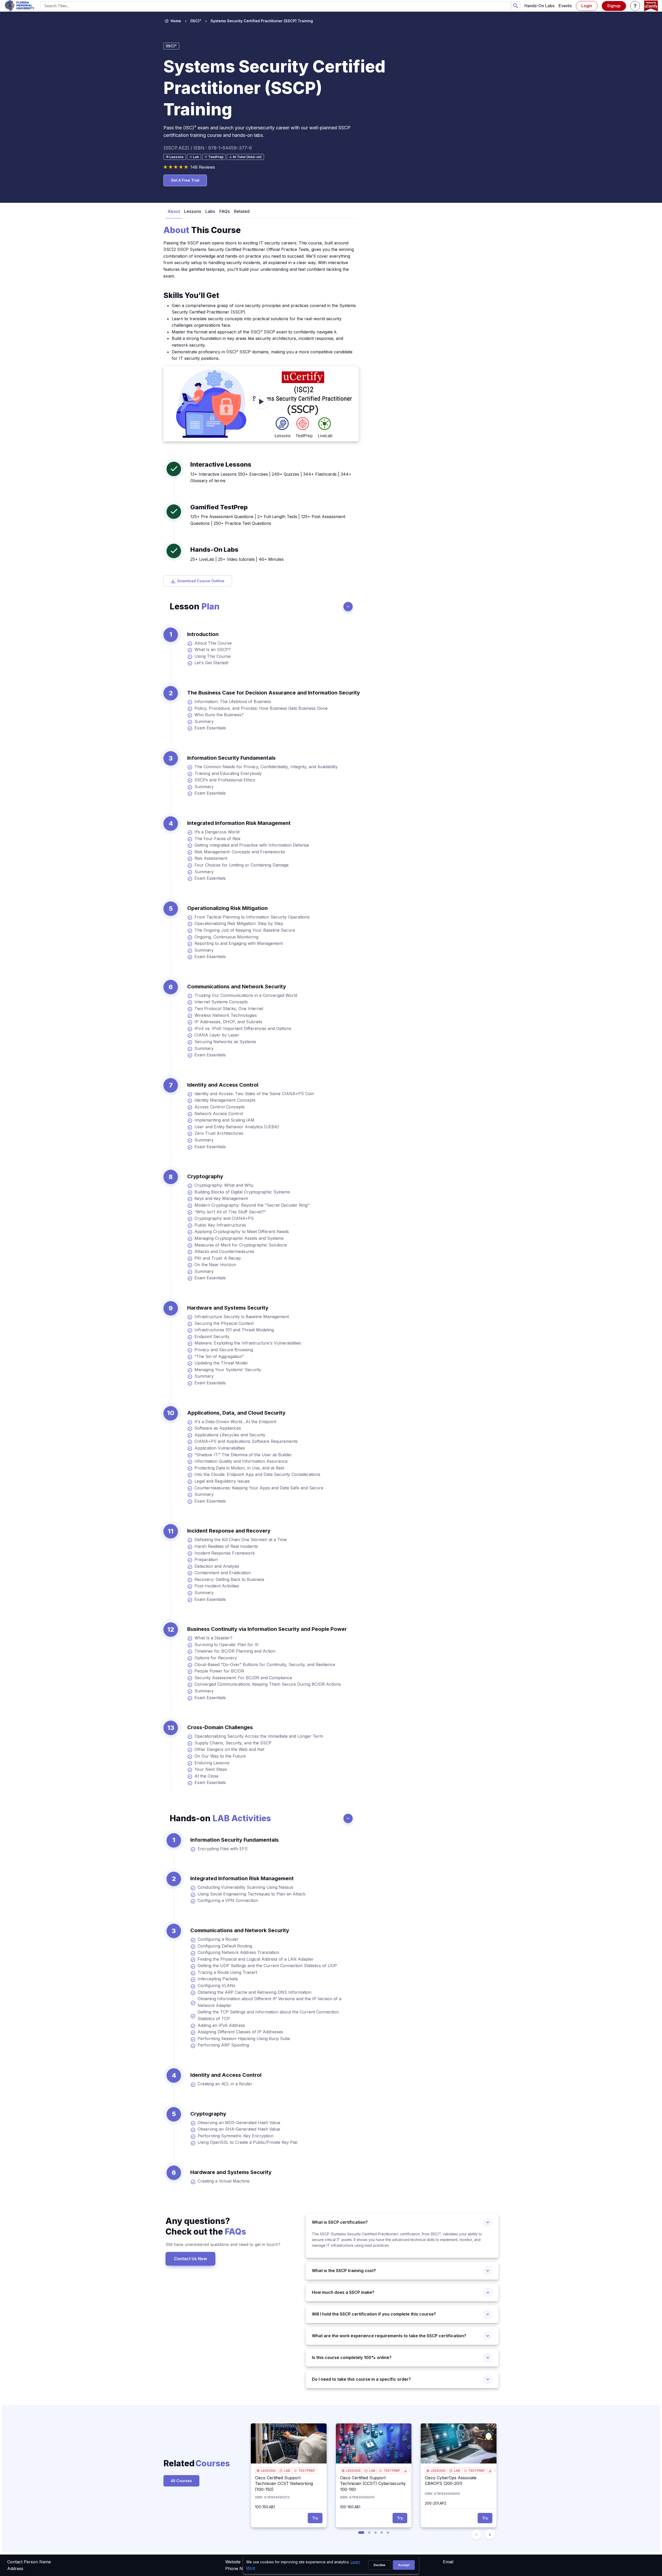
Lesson (195, 606)
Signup (614, 6)
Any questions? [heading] (206, 2226)
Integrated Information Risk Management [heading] (239, 823)
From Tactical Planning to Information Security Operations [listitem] (252, 917)
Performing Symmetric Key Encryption (235, 2136)
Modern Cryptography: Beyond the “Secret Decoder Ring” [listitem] (252, 1205)
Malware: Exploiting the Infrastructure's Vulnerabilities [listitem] (248, 1343)
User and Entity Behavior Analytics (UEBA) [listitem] (237, 1127)
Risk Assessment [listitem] (211, 858)
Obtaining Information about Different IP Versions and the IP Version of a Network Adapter (269, 2002)
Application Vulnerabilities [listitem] (220, 1448)
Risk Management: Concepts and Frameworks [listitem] (240, 852)
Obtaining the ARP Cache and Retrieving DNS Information (254, 1992)
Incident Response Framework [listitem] (225, 1553)
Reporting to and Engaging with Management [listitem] (239, 943)
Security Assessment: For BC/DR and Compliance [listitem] (243, 1678)
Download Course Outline (201, 581)
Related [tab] (242, 211)
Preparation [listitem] (206, 1559)
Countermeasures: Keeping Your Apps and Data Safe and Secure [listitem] (259, 1488)
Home (176, 21)
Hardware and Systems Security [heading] (228, 1308)
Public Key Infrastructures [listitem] (220, 1225)
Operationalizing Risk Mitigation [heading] (227, 908)
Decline (379, 2565)
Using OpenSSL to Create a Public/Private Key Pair (248, 2142)
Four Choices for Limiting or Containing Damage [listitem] (242, 865)
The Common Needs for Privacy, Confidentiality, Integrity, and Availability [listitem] (266, 767)
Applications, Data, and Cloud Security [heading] (236, 1413)
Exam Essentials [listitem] (210, 728)
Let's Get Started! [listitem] (211, 663)
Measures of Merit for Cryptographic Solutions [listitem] (241, 1245)
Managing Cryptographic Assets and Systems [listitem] (239, 1238)
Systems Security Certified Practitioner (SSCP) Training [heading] (274, 88)
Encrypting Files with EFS (223, 1849)
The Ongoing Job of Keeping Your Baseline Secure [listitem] (245, 930)
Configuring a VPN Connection (228, 1900)
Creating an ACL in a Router (225, 2084)
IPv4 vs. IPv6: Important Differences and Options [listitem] (243, 1028)
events (565, 6)
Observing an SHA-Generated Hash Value (239, 2129)
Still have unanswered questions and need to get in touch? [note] (223, 2244)
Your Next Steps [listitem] (211, 1769)
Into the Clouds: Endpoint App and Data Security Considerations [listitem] (257, 1474)
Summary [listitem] (204, 721)
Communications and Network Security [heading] (237, 987)
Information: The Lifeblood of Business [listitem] (233, 701)
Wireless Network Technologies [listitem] (226, 1015)
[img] (289, 2443)
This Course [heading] (202, 230)
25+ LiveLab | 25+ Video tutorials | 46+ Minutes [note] (237, 559)
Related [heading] (189, 2463)
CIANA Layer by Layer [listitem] (217, 1035)
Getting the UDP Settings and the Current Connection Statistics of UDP (267, 1966)
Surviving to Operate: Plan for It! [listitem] (226, 1645)
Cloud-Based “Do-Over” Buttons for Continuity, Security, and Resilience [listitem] (265, 1664)
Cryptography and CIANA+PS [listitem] (224, 1218)
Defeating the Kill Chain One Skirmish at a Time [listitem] (241, 1540)
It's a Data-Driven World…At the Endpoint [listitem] (235, 1422)
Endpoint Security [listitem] (212, 1336)
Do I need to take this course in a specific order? (361, 2379)
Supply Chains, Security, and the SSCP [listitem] (233, 1743)
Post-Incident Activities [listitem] (217, 1586)
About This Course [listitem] (213, 643)
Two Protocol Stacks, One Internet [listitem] (229, 1009)
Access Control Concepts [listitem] (220, 1107)
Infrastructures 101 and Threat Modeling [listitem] (234, 1330)
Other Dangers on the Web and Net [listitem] (229, 1749)
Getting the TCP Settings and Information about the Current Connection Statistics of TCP (268, 2015)
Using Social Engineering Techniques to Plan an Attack (251, 1894)
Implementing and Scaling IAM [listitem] (224, 1120)
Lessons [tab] (193, 211)
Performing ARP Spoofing (223, 2045)
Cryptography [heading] (205, 1176)
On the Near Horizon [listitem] (215, 1265)
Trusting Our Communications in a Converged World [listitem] (246, 995)
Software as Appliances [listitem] (218, 1428)
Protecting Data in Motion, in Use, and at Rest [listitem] (239, 1468)
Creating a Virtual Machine (224, 2181)
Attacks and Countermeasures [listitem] (224, 1251)
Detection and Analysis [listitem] (217, 1566)
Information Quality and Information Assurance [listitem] (241, 1461)
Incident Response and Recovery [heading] (229, 1531)
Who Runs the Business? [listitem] (219, 715)
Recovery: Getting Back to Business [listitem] (229, 1579)
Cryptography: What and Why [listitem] (224, 1185)
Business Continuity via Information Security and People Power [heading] (267, 1629)
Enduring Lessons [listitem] (212, 1763)
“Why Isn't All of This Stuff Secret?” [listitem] (230, 1212)
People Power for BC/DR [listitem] (219, 1671)
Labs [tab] (210, 211)
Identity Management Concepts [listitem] (225, 1100)
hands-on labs (539, 6)
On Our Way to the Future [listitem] (220, 1756)
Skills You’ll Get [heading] (191, 295)
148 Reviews (203, 167)
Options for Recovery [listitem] (216, 1658)
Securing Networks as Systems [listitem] (225, 1042)
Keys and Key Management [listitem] (221, 1198)
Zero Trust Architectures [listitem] (219, 1133)
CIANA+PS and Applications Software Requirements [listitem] (246, 1441)
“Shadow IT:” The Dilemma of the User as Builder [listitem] (243, 1455)
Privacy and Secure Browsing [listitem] (224, 1350)
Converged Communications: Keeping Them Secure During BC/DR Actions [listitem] (268, 1684)
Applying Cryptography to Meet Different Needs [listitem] (242, 1231)
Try (315, 2518)
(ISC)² (196, 21)
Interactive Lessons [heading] (221, 464)
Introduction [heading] (203, 634)
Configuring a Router (218, 1939)
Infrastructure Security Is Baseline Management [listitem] (242, 1317)
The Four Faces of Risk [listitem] (217, 839)
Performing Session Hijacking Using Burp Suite (244, 2039)
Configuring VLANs (216, 1985)
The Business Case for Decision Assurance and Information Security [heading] (274, 693)
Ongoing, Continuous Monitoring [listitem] (226, 937)
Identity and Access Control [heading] (223, 1085)
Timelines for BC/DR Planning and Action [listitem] (235, 1651)
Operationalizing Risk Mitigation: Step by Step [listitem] (239, 923)
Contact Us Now (190, 2259)
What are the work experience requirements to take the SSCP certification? (389, 2336)
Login (587, 6)
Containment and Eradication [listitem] (223, 1573)
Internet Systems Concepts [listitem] (221, 1002)
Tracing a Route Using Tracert (227, 1972)
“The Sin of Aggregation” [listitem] (219, 1356)
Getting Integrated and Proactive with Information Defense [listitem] (252, 845)
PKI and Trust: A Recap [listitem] (218, 1258)
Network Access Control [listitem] (219, 1114)
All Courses (181, 2481)
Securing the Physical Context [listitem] (224, 1323)
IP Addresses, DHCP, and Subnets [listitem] (228, 1022)
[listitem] (257, 21)
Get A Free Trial (185, 180)
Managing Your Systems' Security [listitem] (228, 1370)
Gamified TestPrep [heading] (219, 507)
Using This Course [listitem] (213, 656)
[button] (635, 6)
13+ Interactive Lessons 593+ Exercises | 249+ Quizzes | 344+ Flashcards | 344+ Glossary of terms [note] (271, 477)
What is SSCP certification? (341, 2222)
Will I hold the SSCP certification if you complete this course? (374, 2314)
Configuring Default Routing (225, 1946)
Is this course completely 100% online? (352, 2357)
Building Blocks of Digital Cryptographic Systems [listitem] (242, 1192)
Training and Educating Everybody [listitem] (228, 773)
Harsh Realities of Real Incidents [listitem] (226, 1546)
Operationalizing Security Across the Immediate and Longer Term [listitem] (259, 1736)
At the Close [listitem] (206, 1776)
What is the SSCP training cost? (345, 2271)
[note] (175, 157)
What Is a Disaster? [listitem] (213, 1638)
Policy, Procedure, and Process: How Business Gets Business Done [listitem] (261, 708)
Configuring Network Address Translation (238, 1952)
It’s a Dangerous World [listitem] (217, 832)
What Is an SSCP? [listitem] (213, 649)
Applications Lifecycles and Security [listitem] (230, 1435)
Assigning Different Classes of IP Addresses (240, 2032)
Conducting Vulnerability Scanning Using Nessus (245, 1887)
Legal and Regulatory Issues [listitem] (222, 1481)
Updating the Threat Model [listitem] (221, 1363)
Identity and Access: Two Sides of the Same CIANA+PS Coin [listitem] (254, 1094)
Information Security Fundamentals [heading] (231, 758)
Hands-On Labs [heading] (214, 550)
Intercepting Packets (218, 1979)
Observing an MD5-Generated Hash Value (239, 2123)
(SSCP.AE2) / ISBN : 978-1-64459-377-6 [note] (208, 148)
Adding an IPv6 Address (221, 2025)
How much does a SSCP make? (344, 2292)
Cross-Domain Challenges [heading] (220, 1727)
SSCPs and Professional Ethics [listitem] (225, 780)
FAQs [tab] (225, 211)
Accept (404, 2565)
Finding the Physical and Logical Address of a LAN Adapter (256, 1959)
